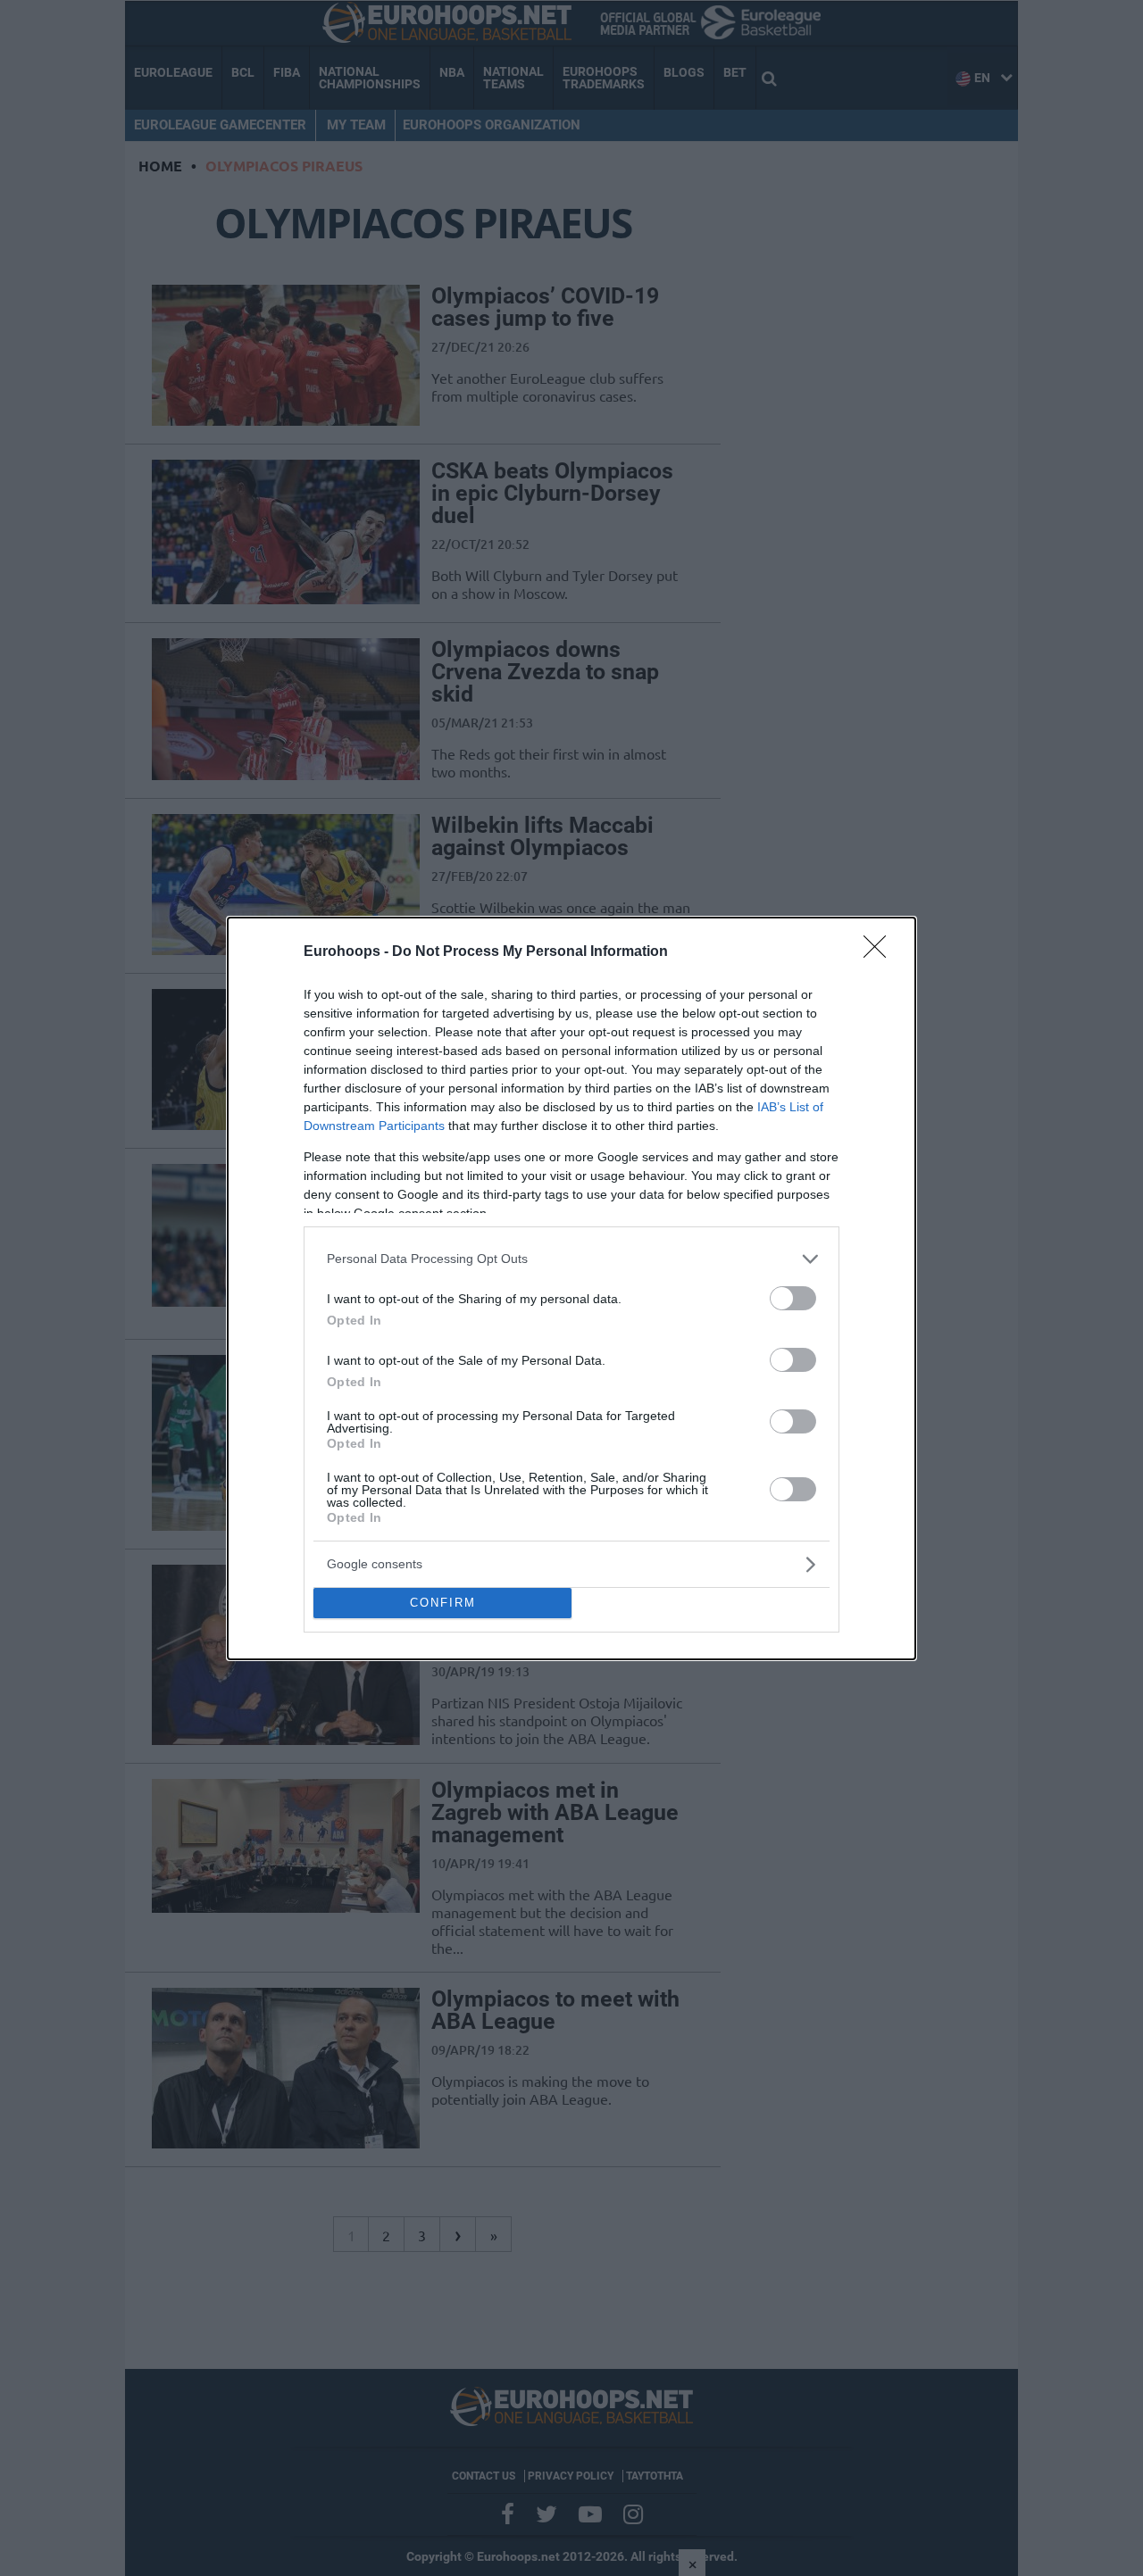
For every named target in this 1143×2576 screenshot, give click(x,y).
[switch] (793, 1298)
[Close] (880, 952)
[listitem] (571, 1259)
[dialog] (571, 1288)
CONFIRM (443, 1603)
